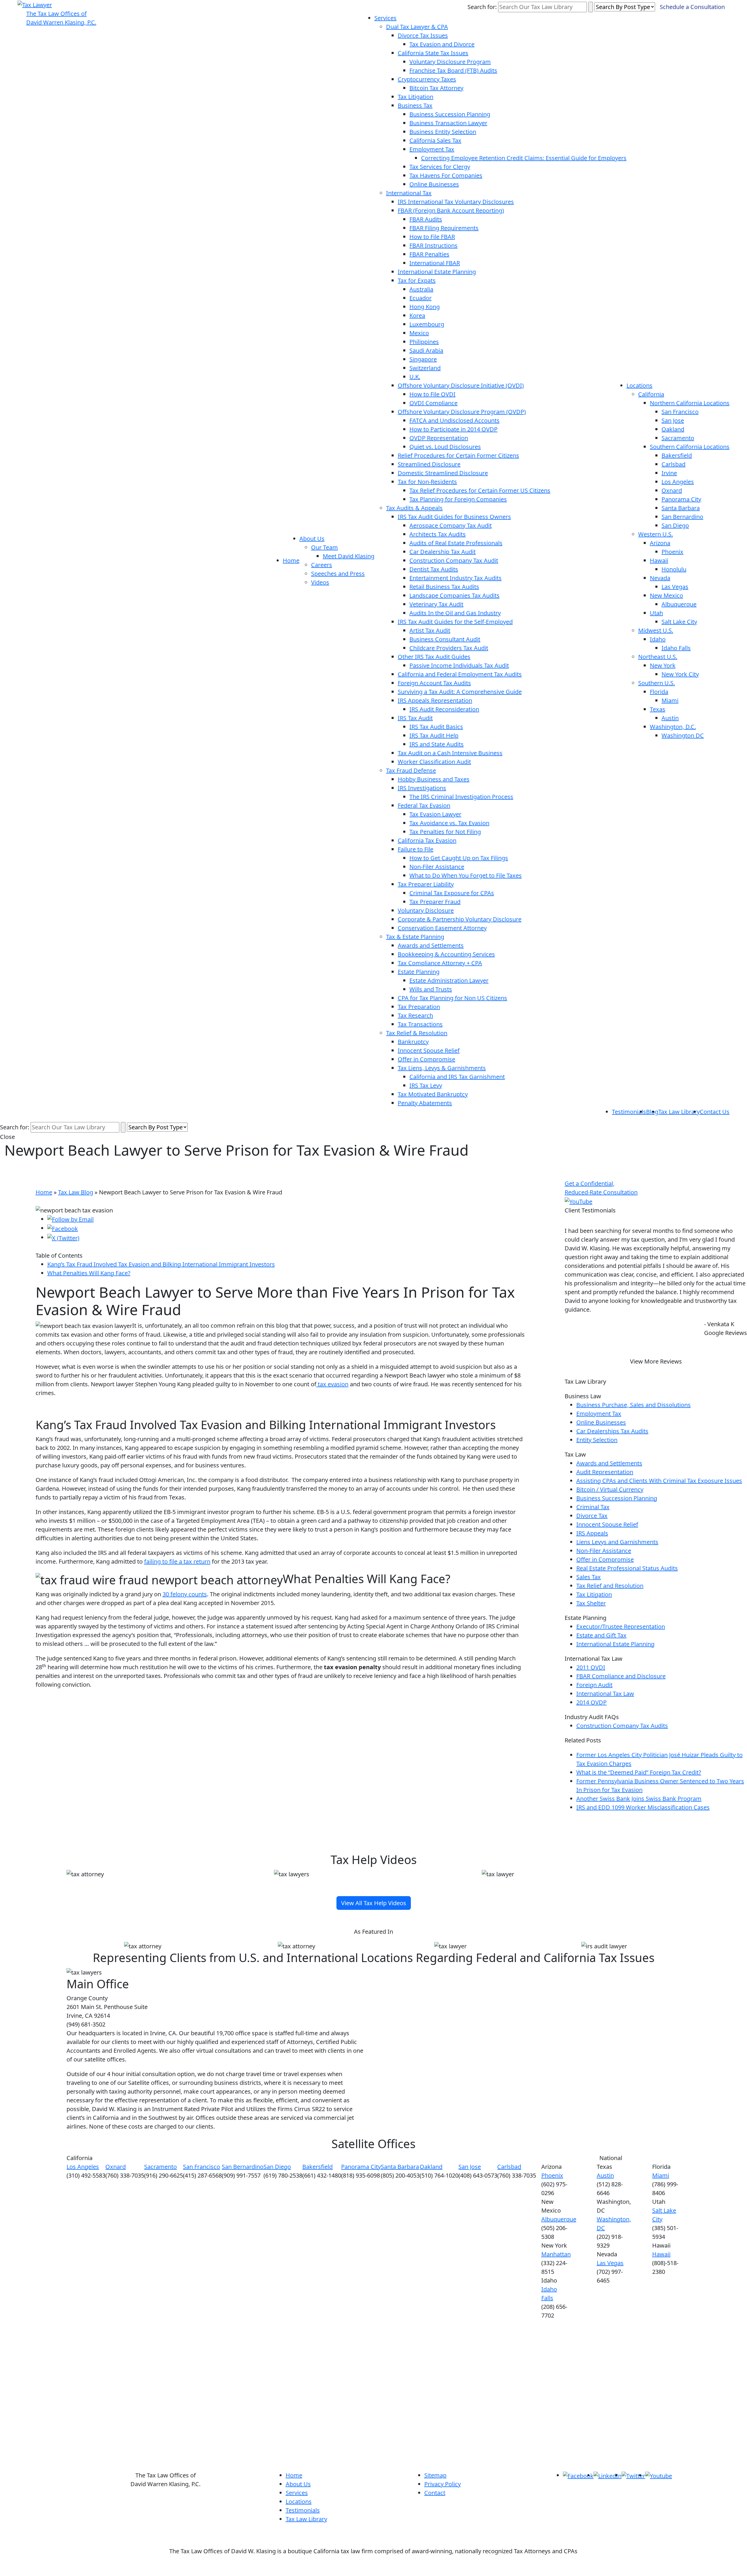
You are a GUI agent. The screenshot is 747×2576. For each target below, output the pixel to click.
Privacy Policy (443, 2484)
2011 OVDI (591, 1667)
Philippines (424, 342)
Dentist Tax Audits (434, 569)
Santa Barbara (681, 508)
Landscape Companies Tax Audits (454, 595)
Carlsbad (673, 464)
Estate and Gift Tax (601, 1635)
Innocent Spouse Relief (429, 1050)
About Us (312, 539)
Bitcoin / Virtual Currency (610, 1489)
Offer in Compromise (426, 1059)
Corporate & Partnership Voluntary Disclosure (460, 919)
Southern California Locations (690, 447)
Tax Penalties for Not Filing (445, 832)
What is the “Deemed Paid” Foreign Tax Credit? (639, 1772)
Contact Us (715, 1112)
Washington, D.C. (673, 727)
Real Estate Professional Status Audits (627, 1568)
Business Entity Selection (443, 132)
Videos (320, 582)
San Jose (673, 420)
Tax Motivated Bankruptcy (433, 1094)
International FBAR (435, 263)
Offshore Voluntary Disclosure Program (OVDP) (462, 412)
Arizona (660, 543)
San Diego (675, 525)
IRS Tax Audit (415, 718)
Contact (435, 2493)
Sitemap (435, 2475)
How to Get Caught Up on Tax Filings (459, 858)
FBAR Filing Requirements (444, 228)
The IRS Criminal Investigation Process (461, 797)
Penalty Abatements (425, 1103)
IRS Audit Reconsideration (444, 709)
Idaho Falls (676, 648)
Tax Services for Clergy (440, 167)
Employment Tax (432, 149)
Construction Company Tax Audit (454, 560)
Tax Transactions (420, 1024)
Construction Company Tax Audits (622, 1726)
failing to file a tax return (177, 1561)
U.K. (415, 377)
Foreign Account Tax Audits (434, 683)
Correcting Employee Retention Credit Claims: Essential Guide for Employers (524, 158)
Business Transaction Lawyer (448, 123)
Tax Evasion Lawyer (435, 814)
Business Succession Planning (450, 114)
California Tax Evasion (427, 840)
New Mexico (666, 595)
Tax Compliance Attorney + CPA (440, 963)
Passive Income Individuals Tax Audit (459, 665)
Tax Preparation (419, 1007)
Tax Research (415, 1015)
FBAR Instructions (433, 245)
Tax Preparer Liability (426, 884)
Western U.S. (656, 534)
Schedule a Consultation (692, 7)
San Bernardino (682, 517)
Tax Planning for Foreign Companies (458, 499)
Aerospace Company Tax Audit (451, 525)
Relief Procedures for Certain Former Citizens (458, 455)
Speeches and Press (338, 574)
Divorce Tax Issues (423, 35)
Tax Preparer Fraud (435, 902)
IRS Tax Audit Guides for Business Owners (454, 517)
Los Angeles (678, 482)
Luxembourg (427, 324)
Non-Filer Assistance (437, 867)
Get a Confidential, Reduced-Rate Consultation (601, 1188)
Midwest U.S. (656, 630)
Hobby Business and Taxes (434, 779)
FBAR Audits (426, 219)
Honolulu (674, 569)
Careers (322, 565)
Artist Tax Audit (430, 630)
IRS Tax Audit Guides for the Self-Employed (455, 622)
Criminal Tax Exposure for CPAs (452, 893)
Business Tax (415, 105)
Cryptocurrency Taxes (427, 79)
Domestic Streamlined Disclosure (443, 473)
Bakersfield (677, 455)
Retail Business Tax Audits (444, 587)
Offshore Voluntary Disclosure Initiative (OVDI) (461, 385)
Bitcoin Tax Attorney (436, 88)
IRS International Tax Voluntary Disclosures (456, 202)
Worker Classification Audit (434, 762)
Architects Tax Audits (438, 534)
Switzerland (425, 368)
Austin (670, 718)
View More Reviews (656, 1361)
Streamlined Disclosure (429, 464)
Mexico (419, 333)
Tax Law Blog (76, 1192)
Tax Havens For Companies (446, 175)
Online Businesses (434, 184)
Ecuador (420, 298)
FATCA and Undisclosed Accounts (454, 420)
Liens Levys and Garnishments (617, 1542)
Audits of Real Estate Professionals (456, 543)
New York (663, 665)
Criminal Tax (593, 1507)
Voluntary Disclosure (426, 910)
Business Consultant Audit (445, 639)
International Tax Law (605, 1694)
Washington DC (683, 735)
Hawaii (659, 560)
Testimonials (629, 1112)
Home (291, 560)
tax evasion (332, 1384)
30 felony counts (185, 1594)
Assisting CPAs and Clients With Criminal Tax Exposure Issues (659, 1481)
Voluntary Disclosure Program (450, 62)
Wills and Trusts (431, 989)
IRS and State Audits (437, 744)
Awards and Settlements (431, 945)
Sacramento (678, 438)
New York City (680, 674)
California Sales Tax (435, 140)
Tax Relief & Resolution (417, 1033)
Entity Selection (597, 1440)
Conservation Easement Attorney (442, 928)
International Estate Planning (437, 272)
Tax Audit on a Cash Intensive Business (450, 753)
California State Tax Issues (433, 53)
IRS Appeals (592, 1533)
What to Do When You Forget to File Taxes (466, 875)
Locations (639, 385)
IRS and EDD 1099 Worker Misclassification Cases (643, 1807)
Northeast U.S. (658, 657)
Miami (670, 700)
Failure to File (416, 849)
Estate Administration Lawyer (449, 980)
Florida (659, 692)
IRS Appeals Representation (435, 700)
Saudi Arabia (426, 350)
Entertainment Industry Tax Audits (455, 578)
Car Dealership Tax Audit (443, 552)
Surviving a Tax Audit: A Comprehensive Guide (460, 692)
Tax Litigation (416, 97)
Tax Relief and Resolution (610, 1586)
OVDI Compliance (433, 403)
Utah (656, 613)
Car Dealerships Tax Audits (612, 1431)
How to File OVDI (432, 394)
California (651, 394)
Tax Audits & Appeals (414, 508)
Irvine (669, 473)
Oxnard (672, 490)
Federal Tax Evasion (424, 805)
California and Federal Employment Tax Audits (460, 674)
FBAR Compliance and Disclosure (621, 1676)
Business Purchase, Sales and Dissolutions (633, 1405)
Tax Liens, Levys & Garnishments (442, 1068)
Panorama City (681, 499)
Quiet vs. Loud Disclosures (445, 447)
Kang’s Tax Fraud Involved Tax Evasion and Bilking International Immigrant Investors (161, 1264)
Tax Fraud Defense (411, 770)
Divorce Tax (592, 1516)
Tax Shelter (591, 1603)
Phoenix (672, 552)
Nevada (660, 578)
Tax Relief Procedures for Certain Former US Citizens (480, 490)
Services (385, 18)
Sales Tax (589, 1577)
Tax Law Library (679, 1112)
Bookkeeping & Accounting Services (446, 954)
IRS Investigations (422, 788)
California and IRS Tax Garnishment (457, 1077)
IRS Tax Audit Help (434, 735)
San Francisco (680, 412)
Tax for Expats (417, 280)
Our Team (324, 547)
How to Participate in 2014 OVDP (453, 429)
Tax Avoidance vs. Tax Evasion (449, 823)
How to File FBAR (432, 237)
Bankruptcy (413, 1042)
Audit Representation (605, 1472)
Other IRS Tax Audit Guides (434, 657)
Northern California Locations (690, 403)
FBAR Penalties (429, 254)
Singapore (423, 359)
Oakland (673, 429)
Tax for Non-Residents (427, 482)
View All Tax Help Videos (374, 1903)
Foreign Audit (594, 1685)
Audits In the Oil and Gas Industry (455, 613)
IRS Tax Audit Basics (436, 727)
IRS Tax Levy (426, 1085)
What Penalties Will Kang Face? (89, 1273)
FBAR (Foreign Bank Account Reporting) (451, 210)
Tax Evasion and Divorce (442, 44)
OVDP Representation (439, 438)
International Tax (409, 193)
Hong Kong (425, 307)
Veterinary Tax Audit (436, 604)
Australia (421, 289)
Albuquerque (679, 604)
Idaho (658, 639)
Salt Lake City (679, 622)
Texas (658, 709)
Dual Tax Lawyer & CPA (417, 27)
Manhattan (556, 2254)
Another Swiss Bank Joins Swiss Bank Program (639, 1799)
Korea (417, 315)
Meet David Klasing (349, 556)
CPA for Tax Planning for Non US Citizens (452, 998)
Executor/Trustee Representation (621, 1626)
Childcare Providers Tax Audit (449, 648)
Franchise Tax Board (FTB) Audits (453, 70)
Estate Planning (419, 972)
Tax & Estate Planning (415, 937)
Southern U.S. (657, 683)
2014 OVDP (591, 1702)
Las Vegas (675, 587)
